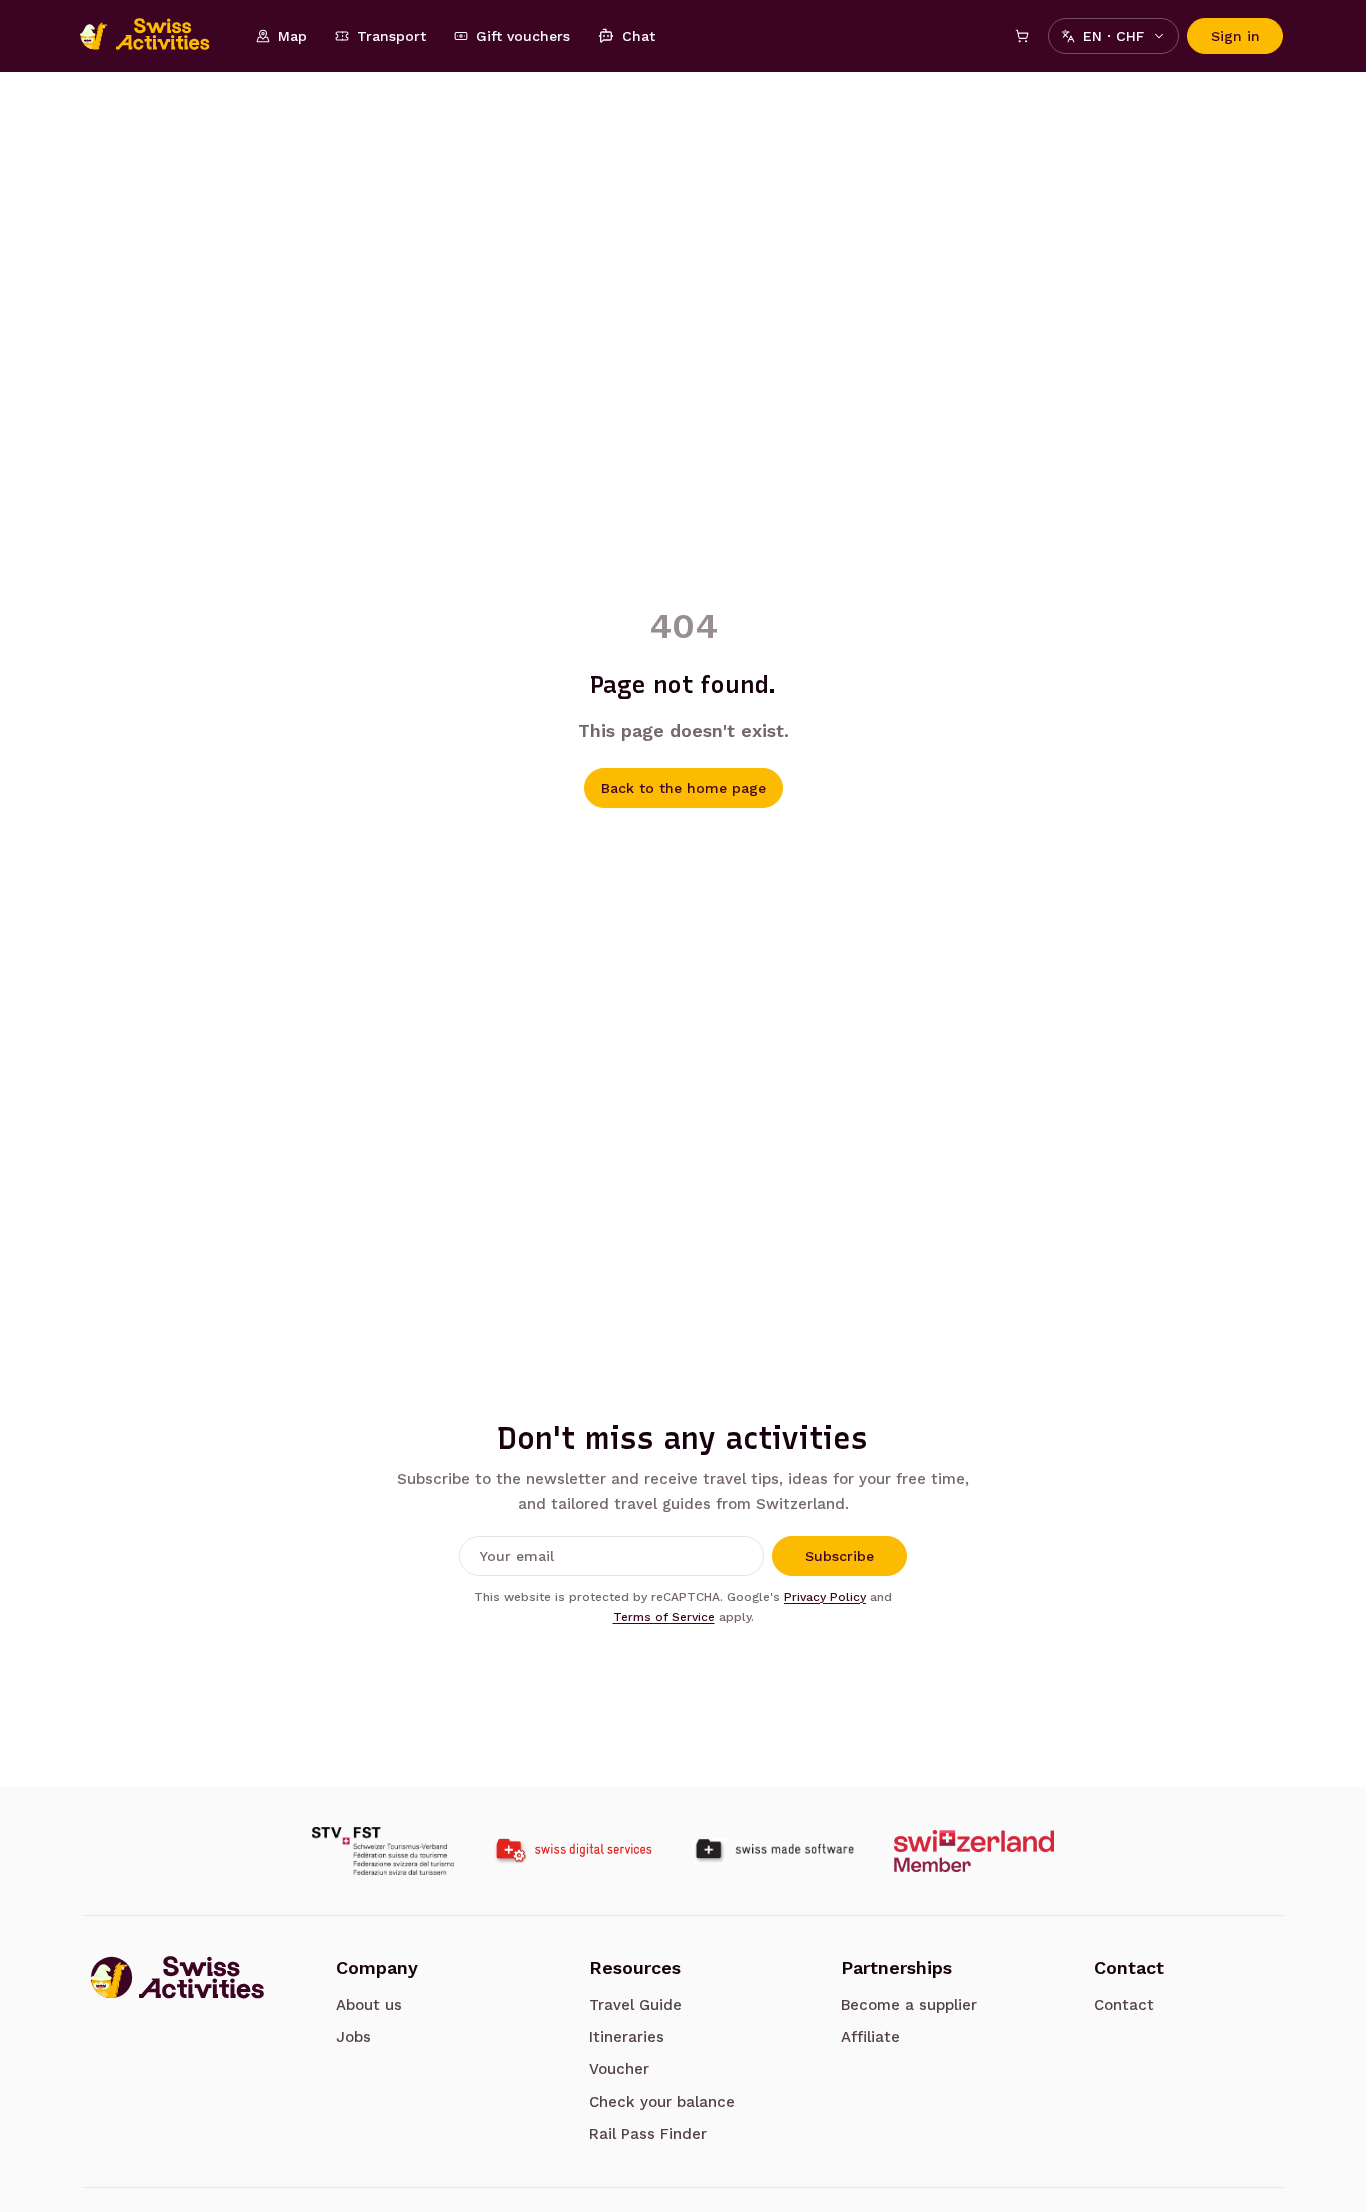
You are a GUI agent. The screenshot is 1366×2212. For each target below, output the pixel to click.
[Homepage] (155, 36)
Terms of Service (664, 1617)
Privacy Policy (825, 1597)
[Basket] (1022, 36)
